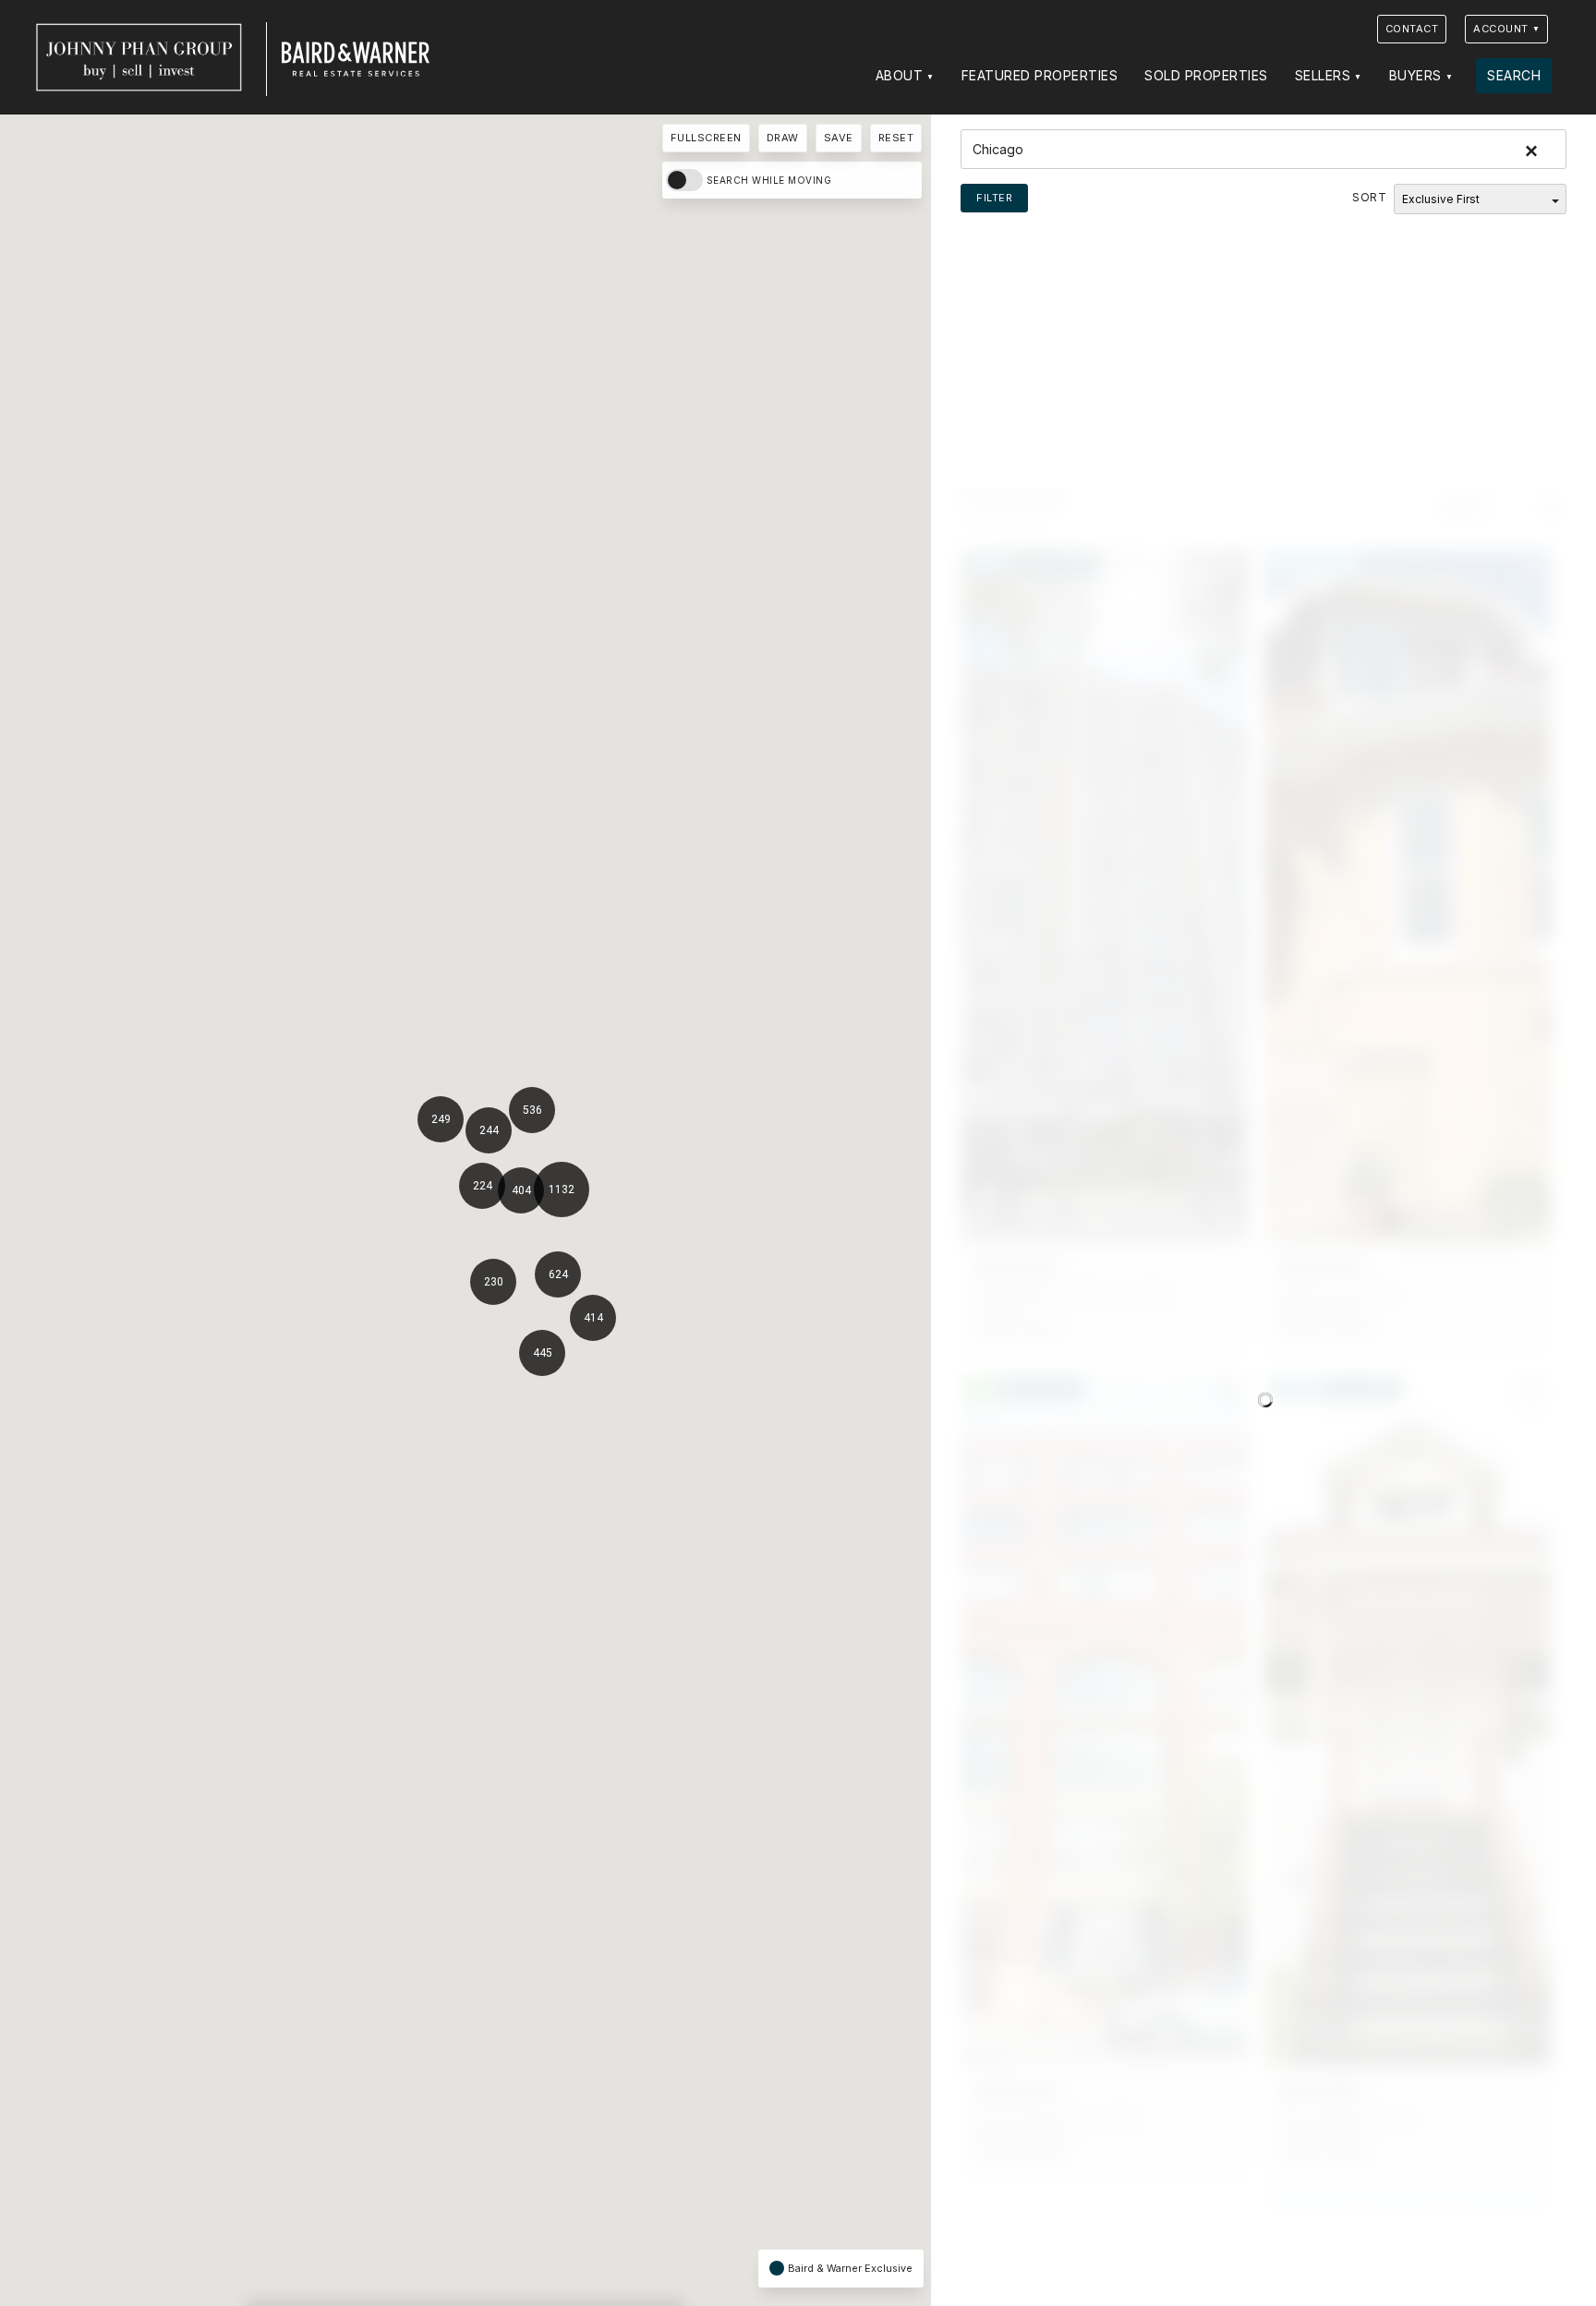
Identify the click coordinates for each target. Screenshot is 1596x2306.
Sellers (1323, 75)
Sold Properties (1206, 75)
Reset (896, 138)
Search (1514, 75)
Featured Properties (1040, 75)
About (900, 75)
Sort (1369, 197)
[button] (569, 1279)
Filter (994, 198)
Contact (1412, 29)
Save (839, 138)
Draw (783, 138)
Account (1501, 29)
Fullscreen (706, 138)
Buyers (1415, 75)
